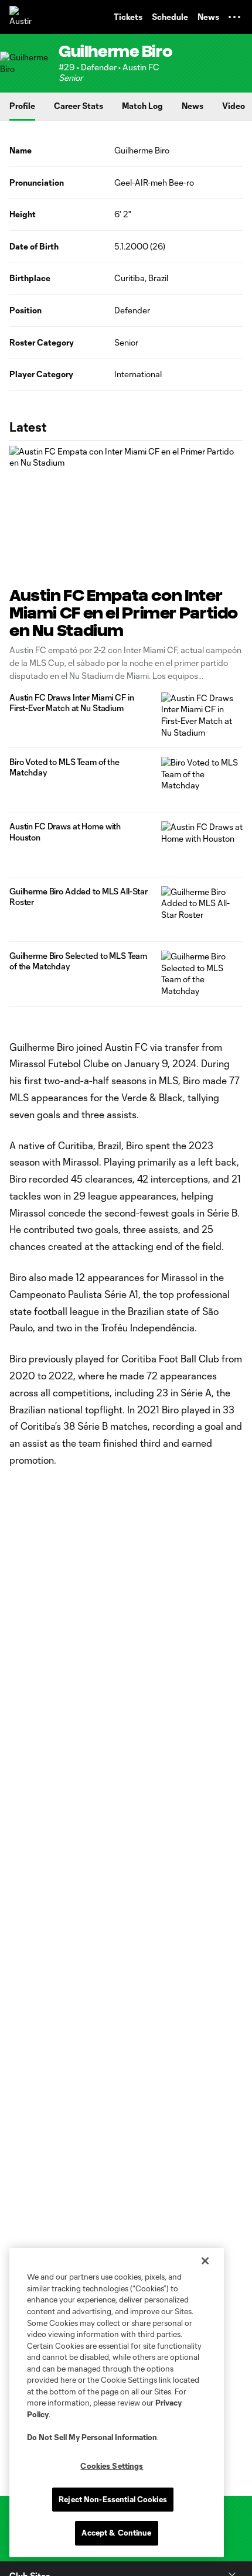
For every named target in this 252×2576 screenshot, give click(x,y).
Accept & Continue (116, 2533)
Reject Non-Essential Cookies (113, 2499)
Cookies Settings (112, 2466)
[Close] (205, 2261)
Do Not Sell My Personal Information (92, 2437)
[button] (234, 17)
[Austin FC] (21, 17)
